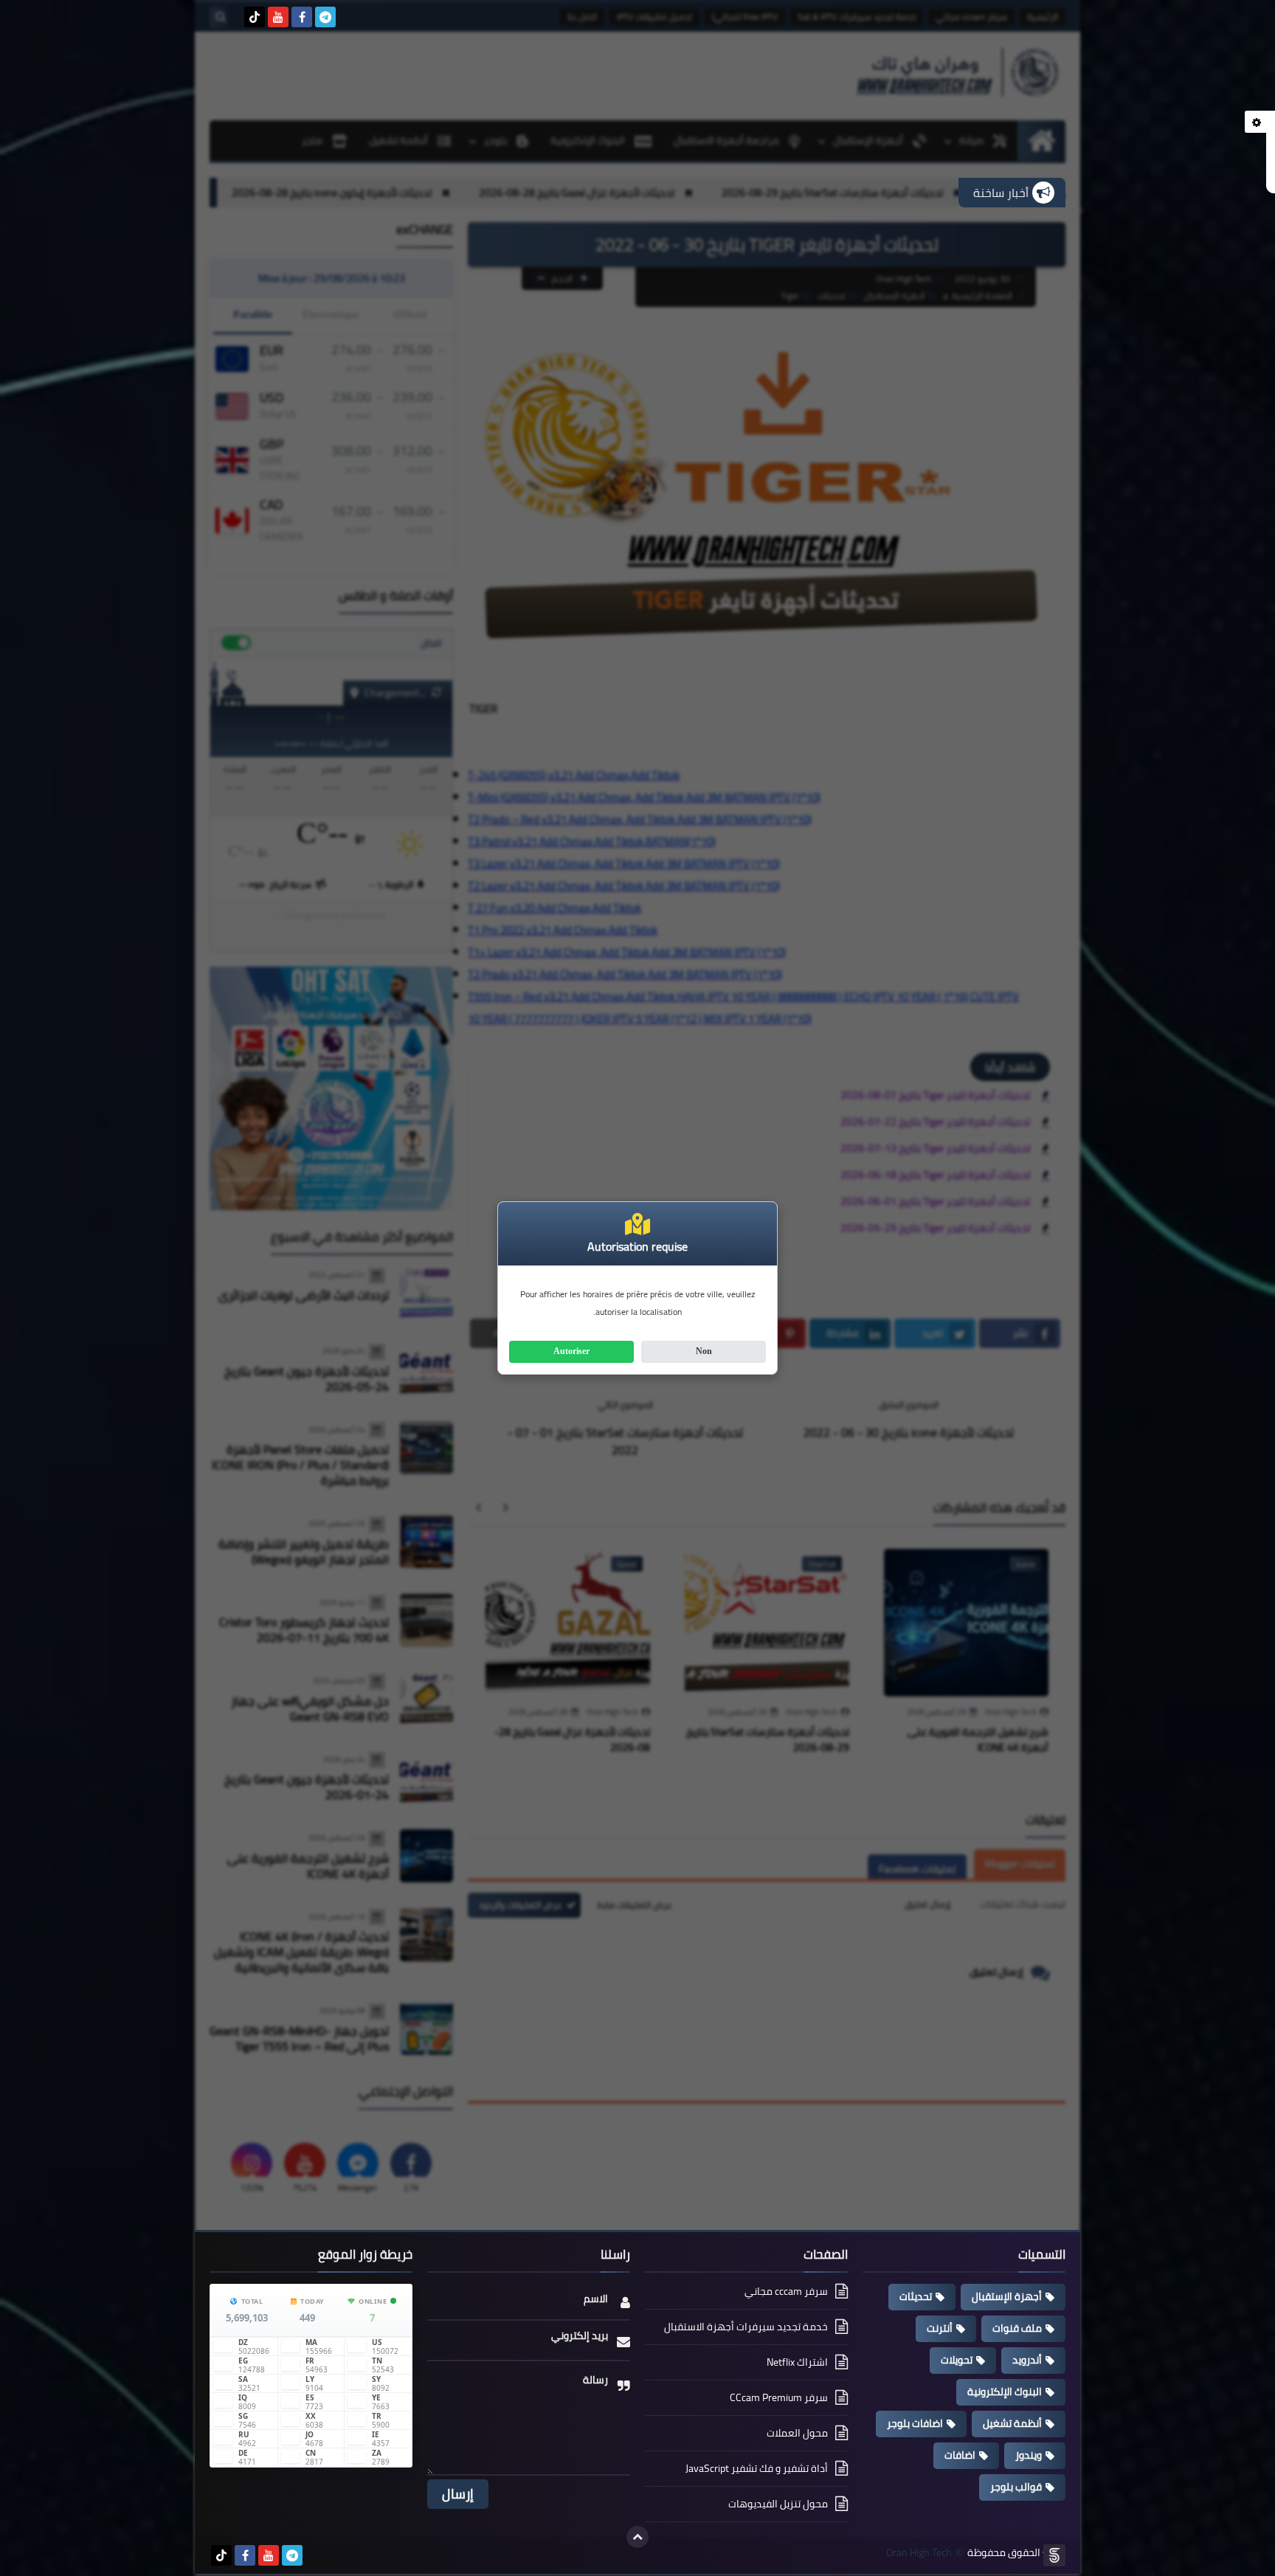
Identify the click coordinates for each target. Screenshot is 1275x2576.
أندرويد (1027, 2360)
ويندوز (1029, 2455)
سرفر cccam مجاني (786, 2292)
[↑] (637, 2537)
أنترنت (940, 2328)
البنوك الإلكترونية (1005, 2392)
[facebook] (302, 17)
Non (704, 1351)
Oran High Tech (919, 2553)
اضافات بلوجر (915, 2423)
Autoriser (571, 1351)
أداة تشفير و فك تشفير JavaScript (757, 2468)
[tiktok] (255, 17)
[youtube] (278, 17)
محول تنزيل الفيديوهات (778, 2504)
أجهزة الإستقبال (1007, 2296)
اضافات (960, 2455)
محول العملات (797, 2433)
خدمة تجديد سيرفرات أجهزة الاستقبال (746, 2327)
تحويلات (957, 2360)
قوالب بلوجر (1016, 2487)
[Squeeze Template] (1054, 2555)
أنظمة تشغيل (1012, 2423)
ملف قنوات (1017, 2328)
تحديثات (916, 2296)
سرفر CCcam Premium (779, 2397)
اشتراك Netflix (797, 2362)
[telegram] (325, 17)
